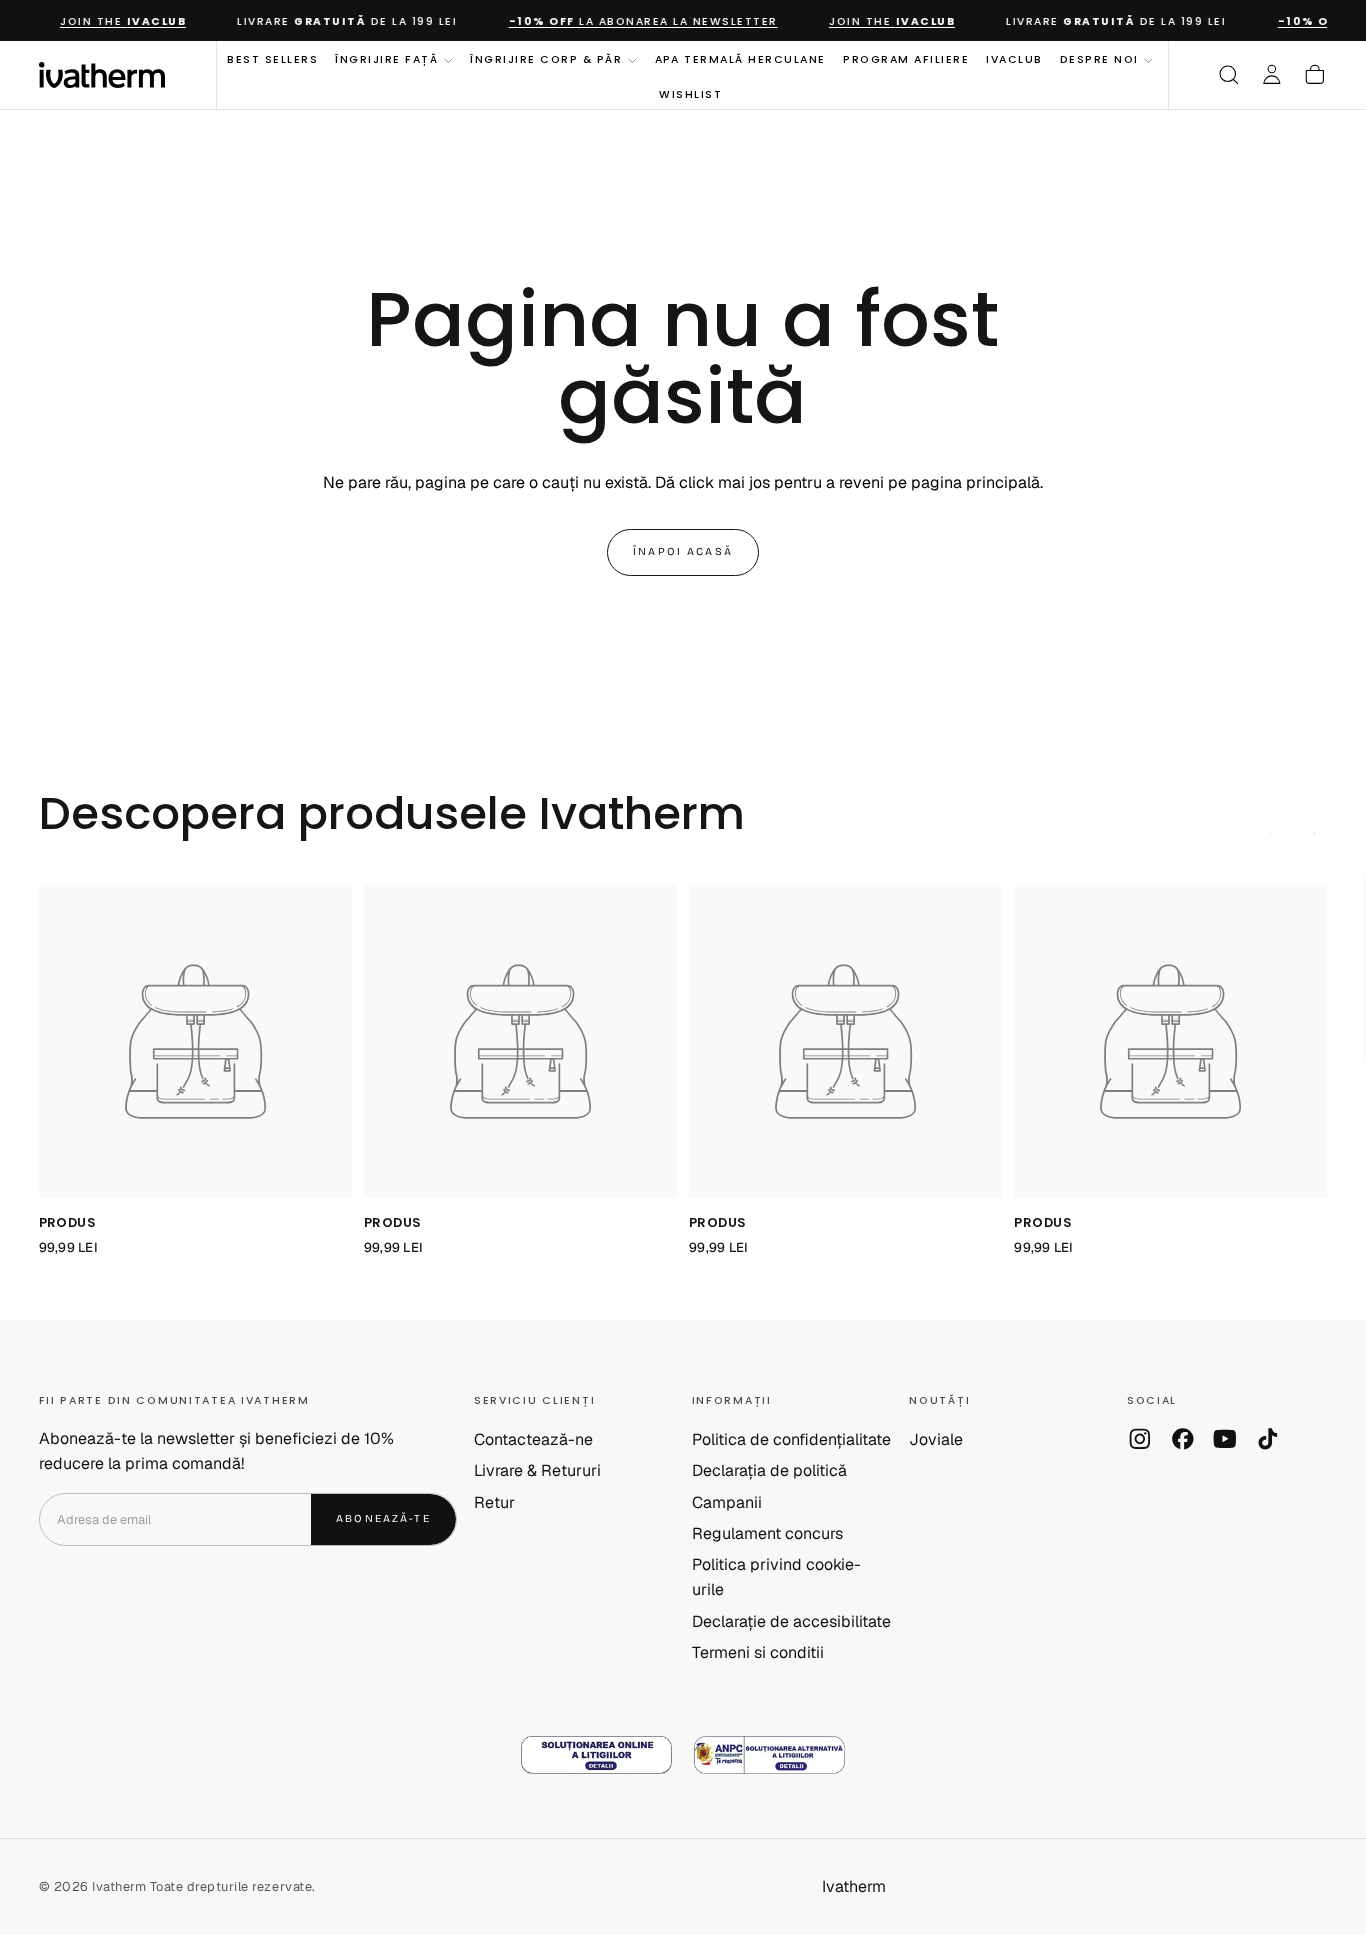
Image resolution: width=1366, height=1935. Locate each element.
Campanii (727, 1502)
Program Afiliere (906, 59)
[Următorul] (1315, 834)
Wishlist (690, 93)
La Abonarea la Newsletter (631, 21)
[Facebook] (1183, 1439)
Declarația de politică (769, 1470)
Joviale (936, 1439)
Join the (112, 21)
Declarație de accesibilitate (791, 1621)
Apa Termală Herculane (740, 59)
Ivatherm (854, 1886)
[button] (1229, 75)
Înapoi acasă (683, 551)
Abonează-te (383, 1518)
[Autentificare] (1272, 75)
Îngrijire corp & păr (546, 59)
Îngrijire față (386, 59)
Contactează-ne (533, 1439)
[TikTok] (1268, 1439)
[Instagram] (1140, 1439)
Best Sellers (272, 59)
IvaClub (1014, 59)
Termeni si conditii (758, 1652)
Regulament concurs (767, 1533)
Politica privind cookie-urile (776, 1577)
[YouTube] (1225, 1439)
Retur (494, 1502)
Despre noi (1099, 59)
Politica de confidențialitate (791, 1439)
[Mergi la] (195, 1041)
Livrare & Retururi (537, 1470)
